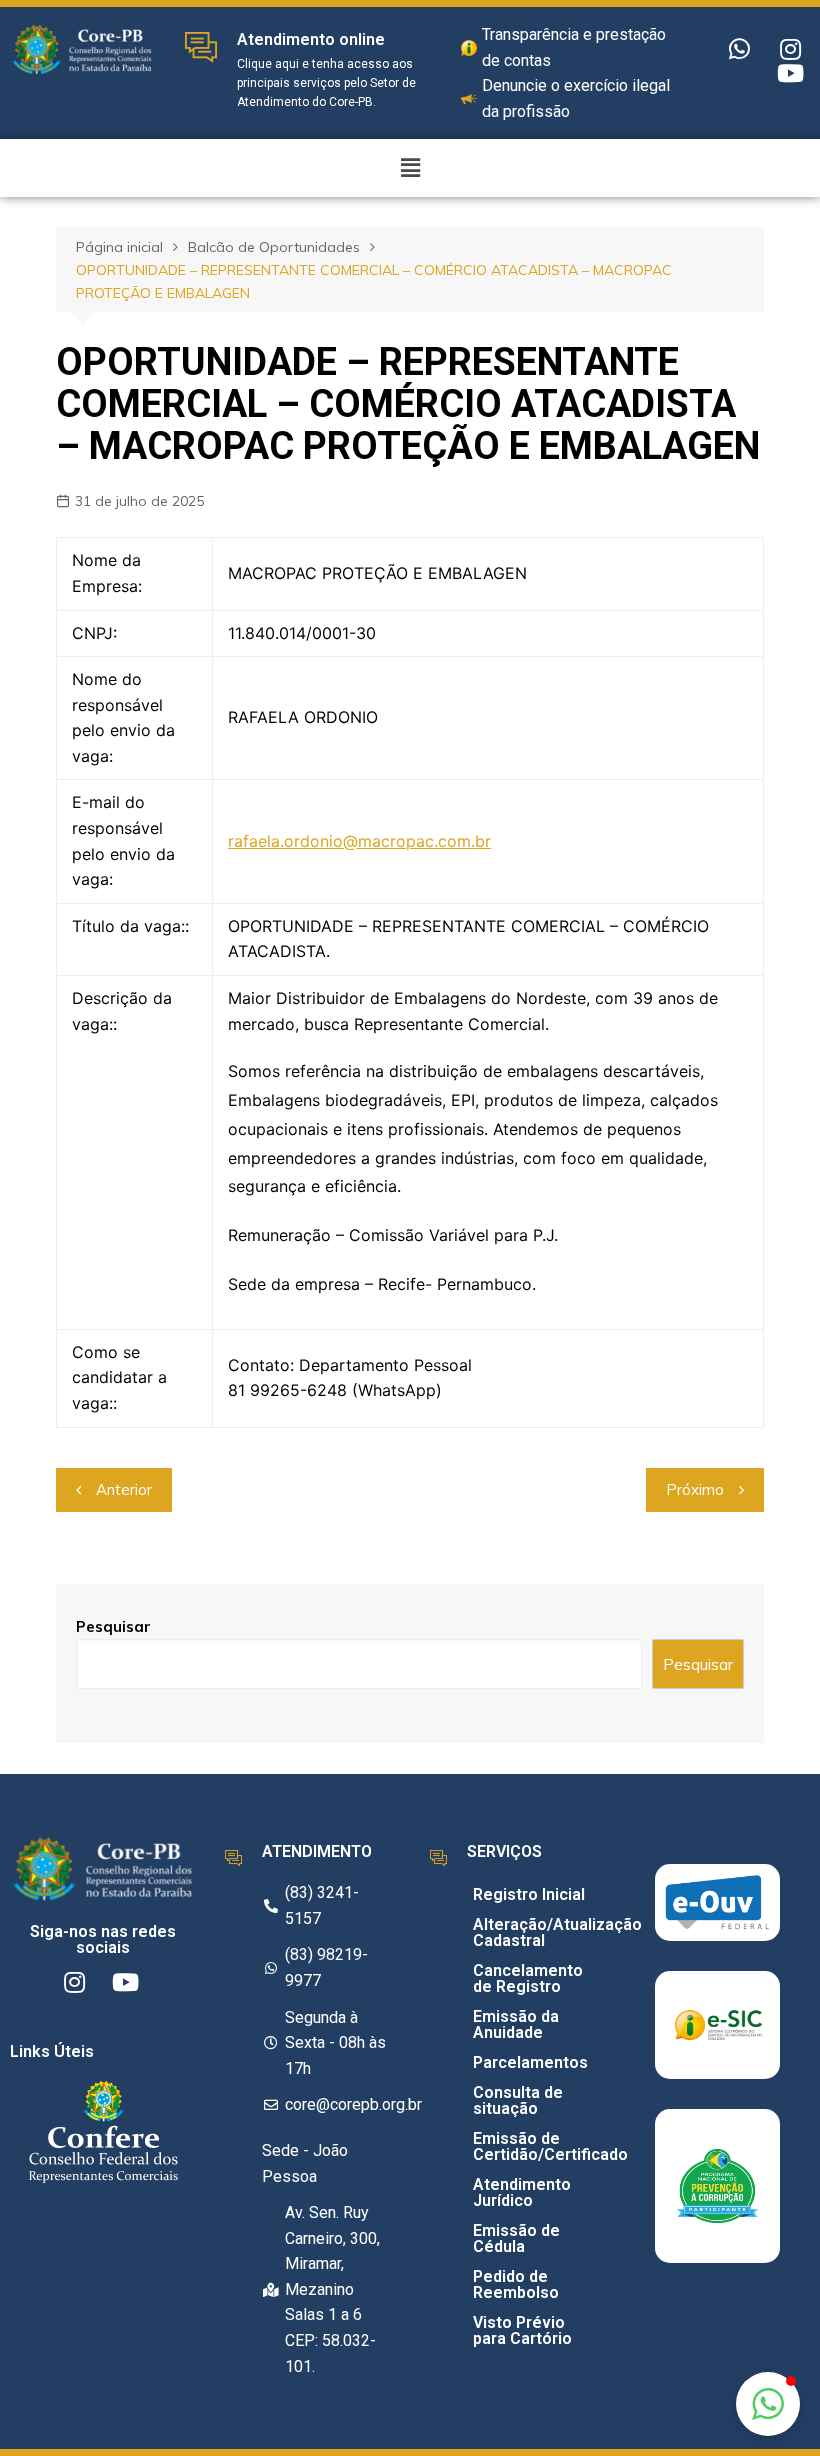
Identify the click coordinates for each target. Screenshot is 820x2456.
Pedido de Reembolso (516, 2284)
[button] (768, 2404)
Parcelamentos (530, 2062)
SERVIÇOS (504, 1851)
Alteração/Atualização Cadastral (534, 1932)
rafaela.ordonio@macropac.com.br (359, 841)
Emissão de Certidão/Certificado (534, 2146)
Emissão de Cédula (516, 2238)
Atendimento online (311, 39)
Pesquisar (113, 1626)
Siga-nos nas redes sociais (103, 1939)
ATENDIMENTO (317, 1851)
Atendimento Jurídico (522, 2192)
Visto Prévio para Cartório (522, 2330)
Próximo (695, 1489)
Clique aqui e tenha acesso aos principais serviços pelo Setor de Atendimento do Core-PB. (326, 83)
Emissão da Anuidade (516, 2024)
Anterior (124, 1489)
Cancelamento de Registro (528, 1978)
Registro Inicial (529, 1894)
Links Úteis (52, 2051)
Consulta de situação (518, 2100)
